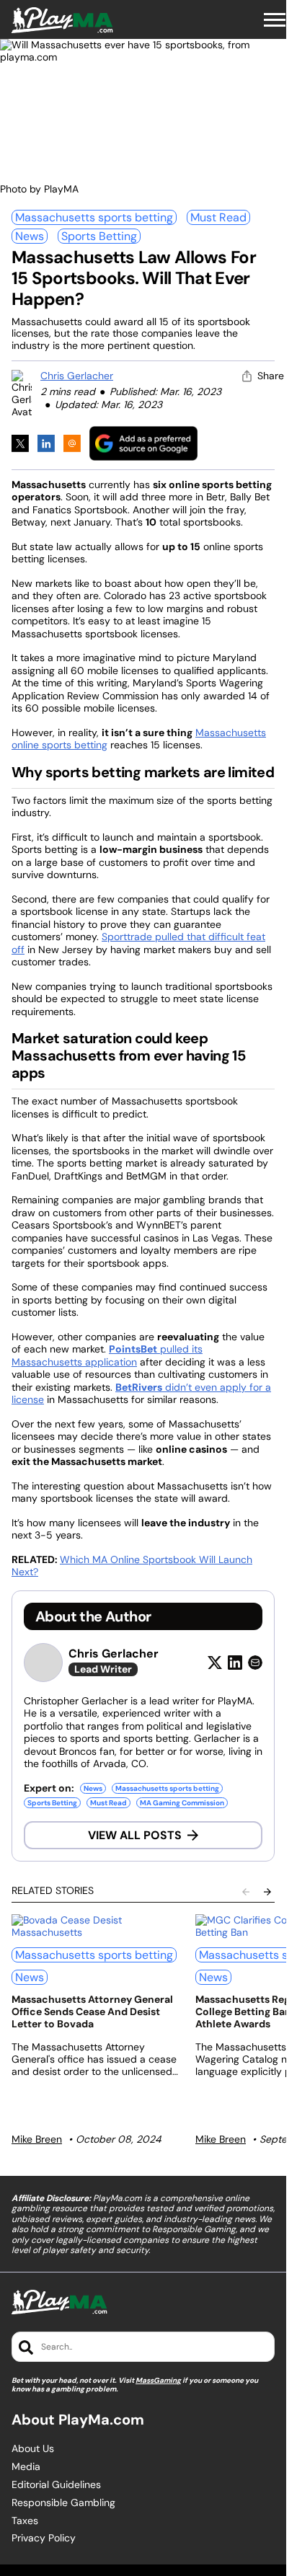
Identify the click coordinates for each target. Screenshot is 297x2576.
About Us (33, 2449)
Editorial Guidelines (56, 2485)
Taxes (25, 2521)
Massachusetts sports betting (94, 217)
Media (26, 2467)
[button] (275, 20)
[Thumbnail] (95, 1926)
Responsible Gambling (63, 2503)
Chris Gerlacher (77, 376)
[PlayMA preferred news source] (143, 443)
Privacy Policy (44, 2538)
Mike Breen (37, 2139)
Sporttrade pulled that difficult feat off (138, 943)
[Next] (267, 1892)
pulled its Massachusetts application (107, 1355)
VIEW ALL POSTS (135, 1835)
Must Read (218, 217)
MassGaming (158, 2380)
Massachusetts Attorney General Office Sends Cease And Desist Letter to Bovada (92, 2011)
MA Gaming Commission (182, 1803)
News (30, 236)
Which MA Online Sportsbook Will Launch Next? (132, 1566)
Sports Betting (99, 236)
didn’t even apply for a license (141, 1394)
